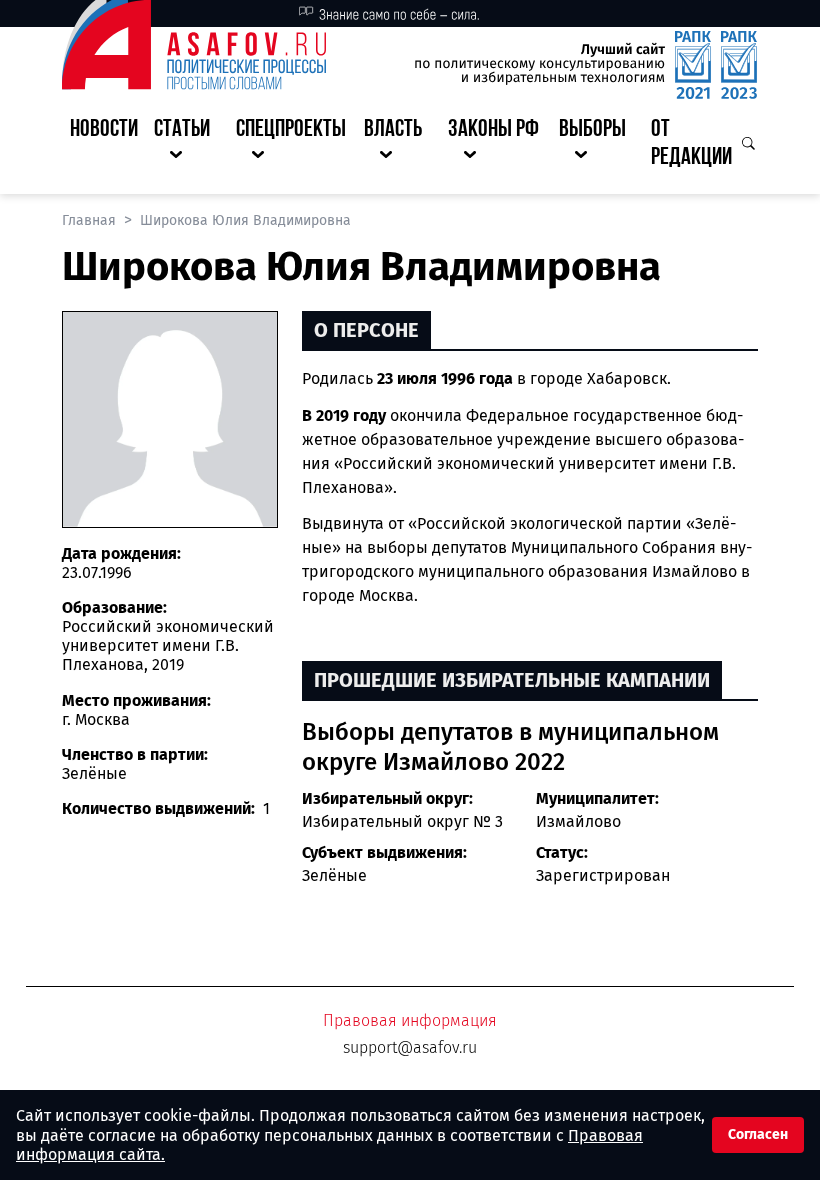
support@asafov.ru (410, 1047)
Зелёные (334, 875)
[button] (187, 145)
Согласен (758, 1134)
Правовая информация (410, 1020)
